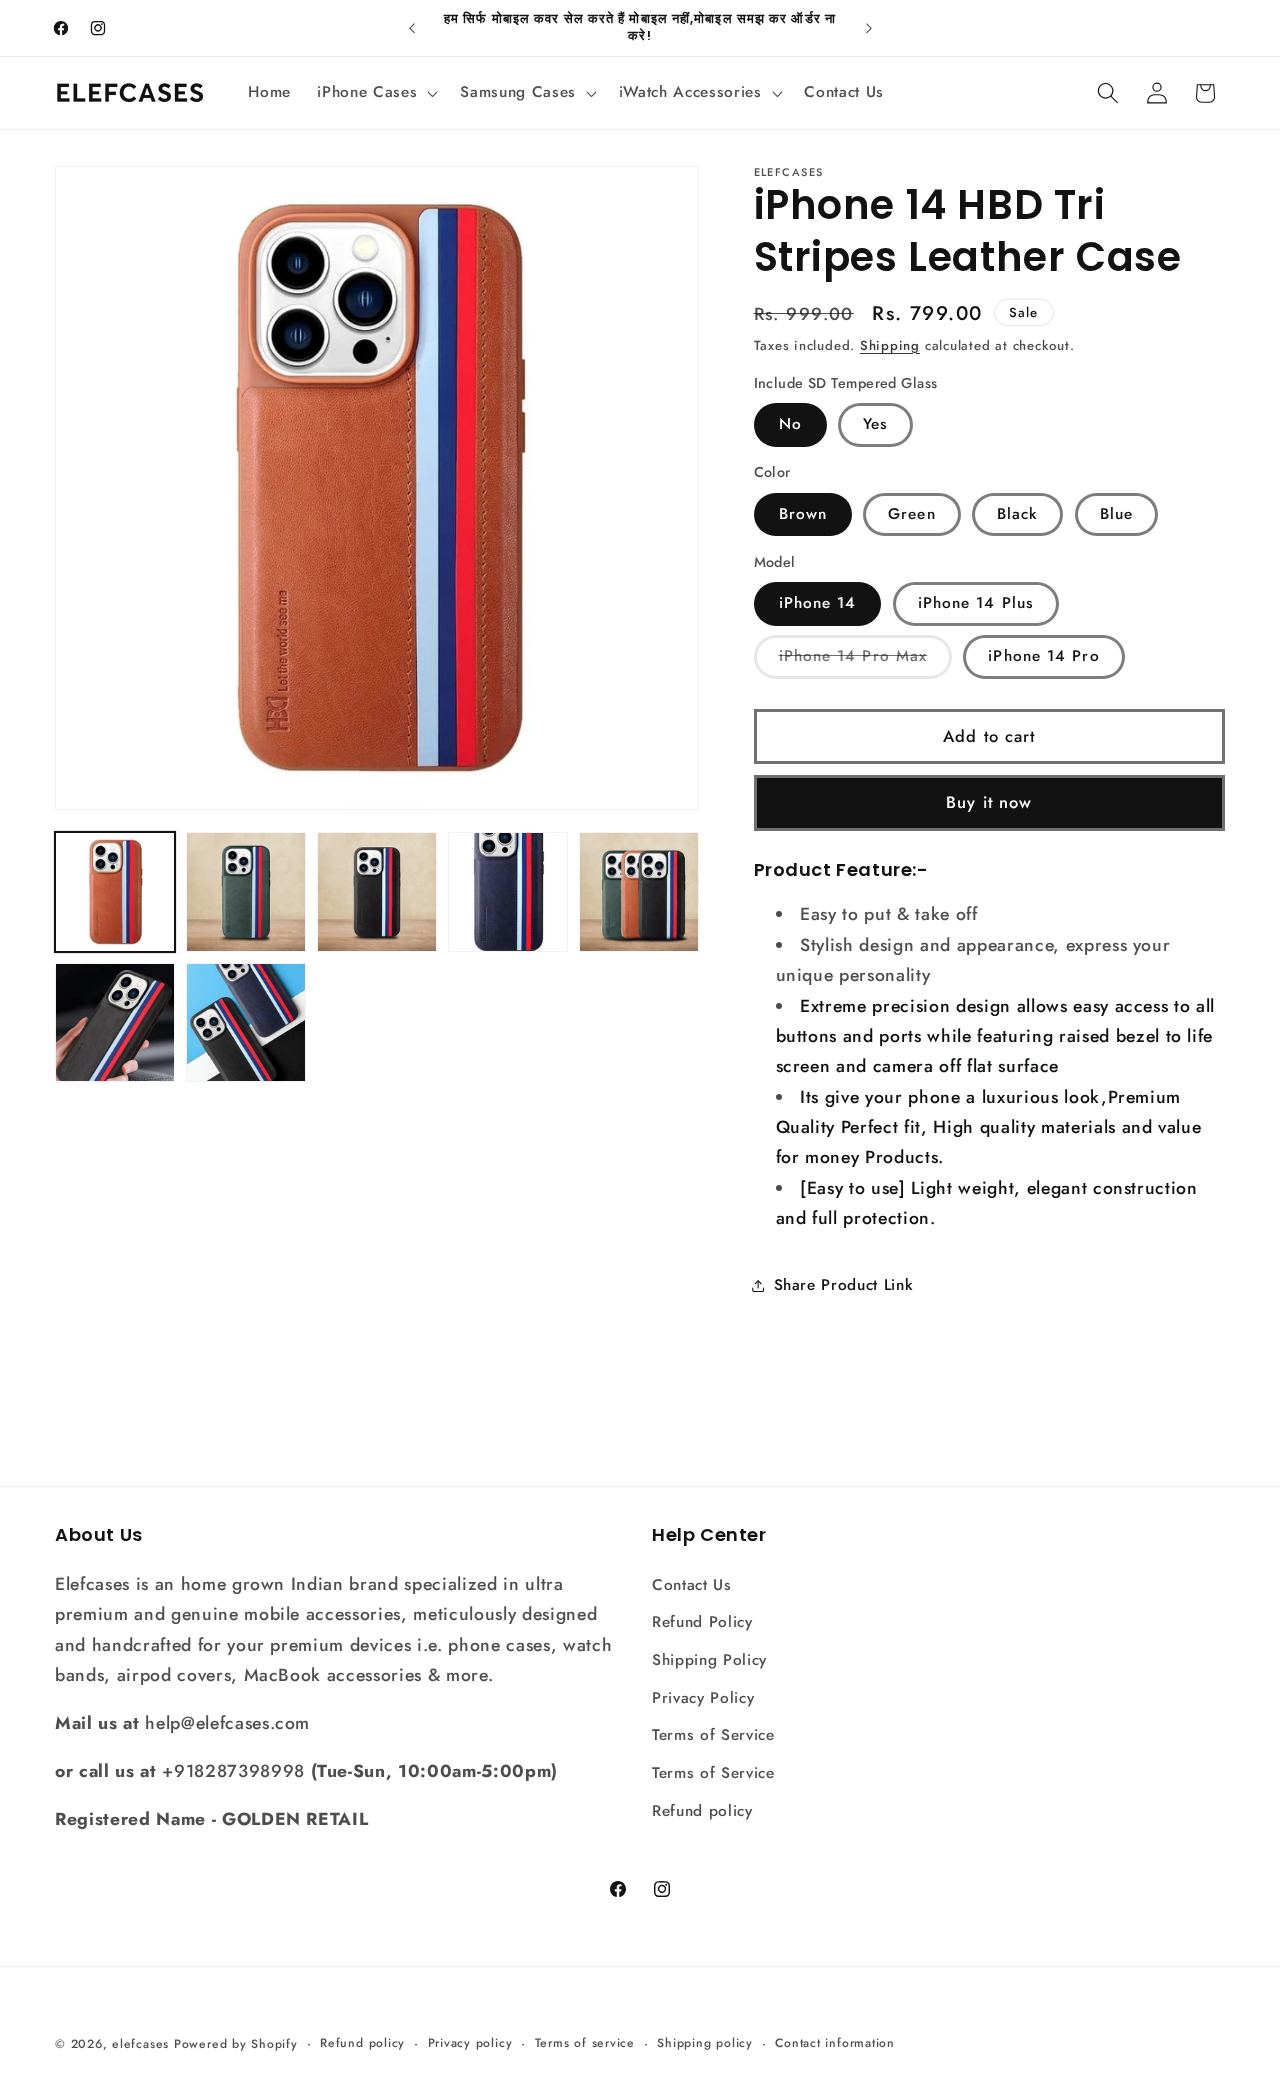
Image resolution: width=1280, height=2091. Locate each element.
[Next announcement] (869, 28)
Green (912, 514)
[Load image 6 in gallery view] (115, 1023)
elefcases (140, 2044)
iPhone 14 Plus (976, 604)
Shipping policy (705, 2043)
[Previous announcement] (412, 28)
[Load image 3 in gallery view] (377, 892)
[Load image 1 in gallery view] (115, 892)
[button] (375, 93)
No (790, 425)
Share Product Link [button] (844, 1285)
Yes (875, 425)
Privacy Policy (703, 1698)
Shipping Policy (709, 1660)
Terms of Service (713, 1735)
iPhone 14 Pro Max (866, 662)
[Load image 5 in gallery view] (639, 892)
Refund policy (702, 1811)
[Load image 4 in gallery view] (508, 892)
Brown (803, 514)
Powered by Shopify (236, 2044)
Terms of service (585, 2043)
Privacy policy (470, 2043)
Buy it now (989, 803)
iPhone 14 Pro (1043, 657)
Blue (1116, 514)
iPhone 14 (818, 604)
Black (1018, 514)
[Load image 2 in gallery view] (246, 892)
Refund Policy (702, 1622)
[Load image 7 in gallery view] (246, 1023)
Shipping (890, 345)
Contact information (835, 2043)
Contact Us (692, 1585)
